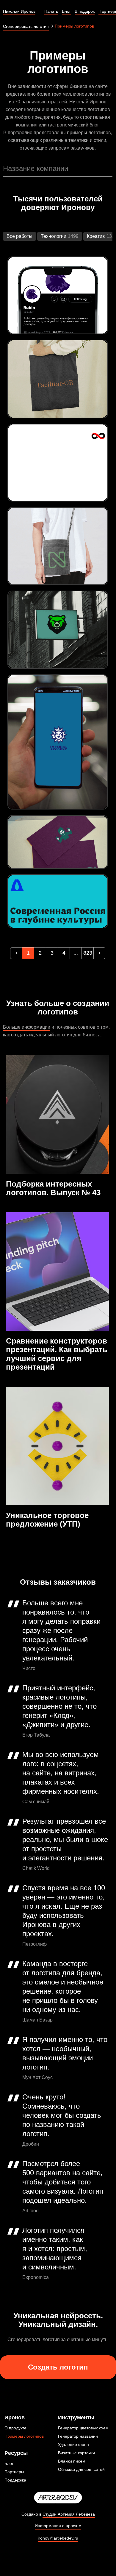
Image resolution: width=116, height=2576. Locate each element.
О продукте (15, 2428)
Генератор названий (78, 2436)
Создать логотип (58, 2367)
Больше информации (27, 1027)
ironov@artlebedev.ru (58, 2538)
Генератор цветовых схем (83, 2428)
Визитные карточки (76, 2453)
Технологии (54, 236)
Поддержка (15, 2480)
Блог (9, 2463)
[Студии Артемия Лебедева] (58, 2498)
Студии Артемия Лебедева (69, 2514)
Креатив (96, 236)
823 (88, 953)
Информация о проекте (58, 2526)
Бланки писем (72, 2461)
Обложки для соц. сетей (81, 2469)
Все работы (19, 236)
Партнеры (14, 2472)
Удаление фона (73, 2444)
